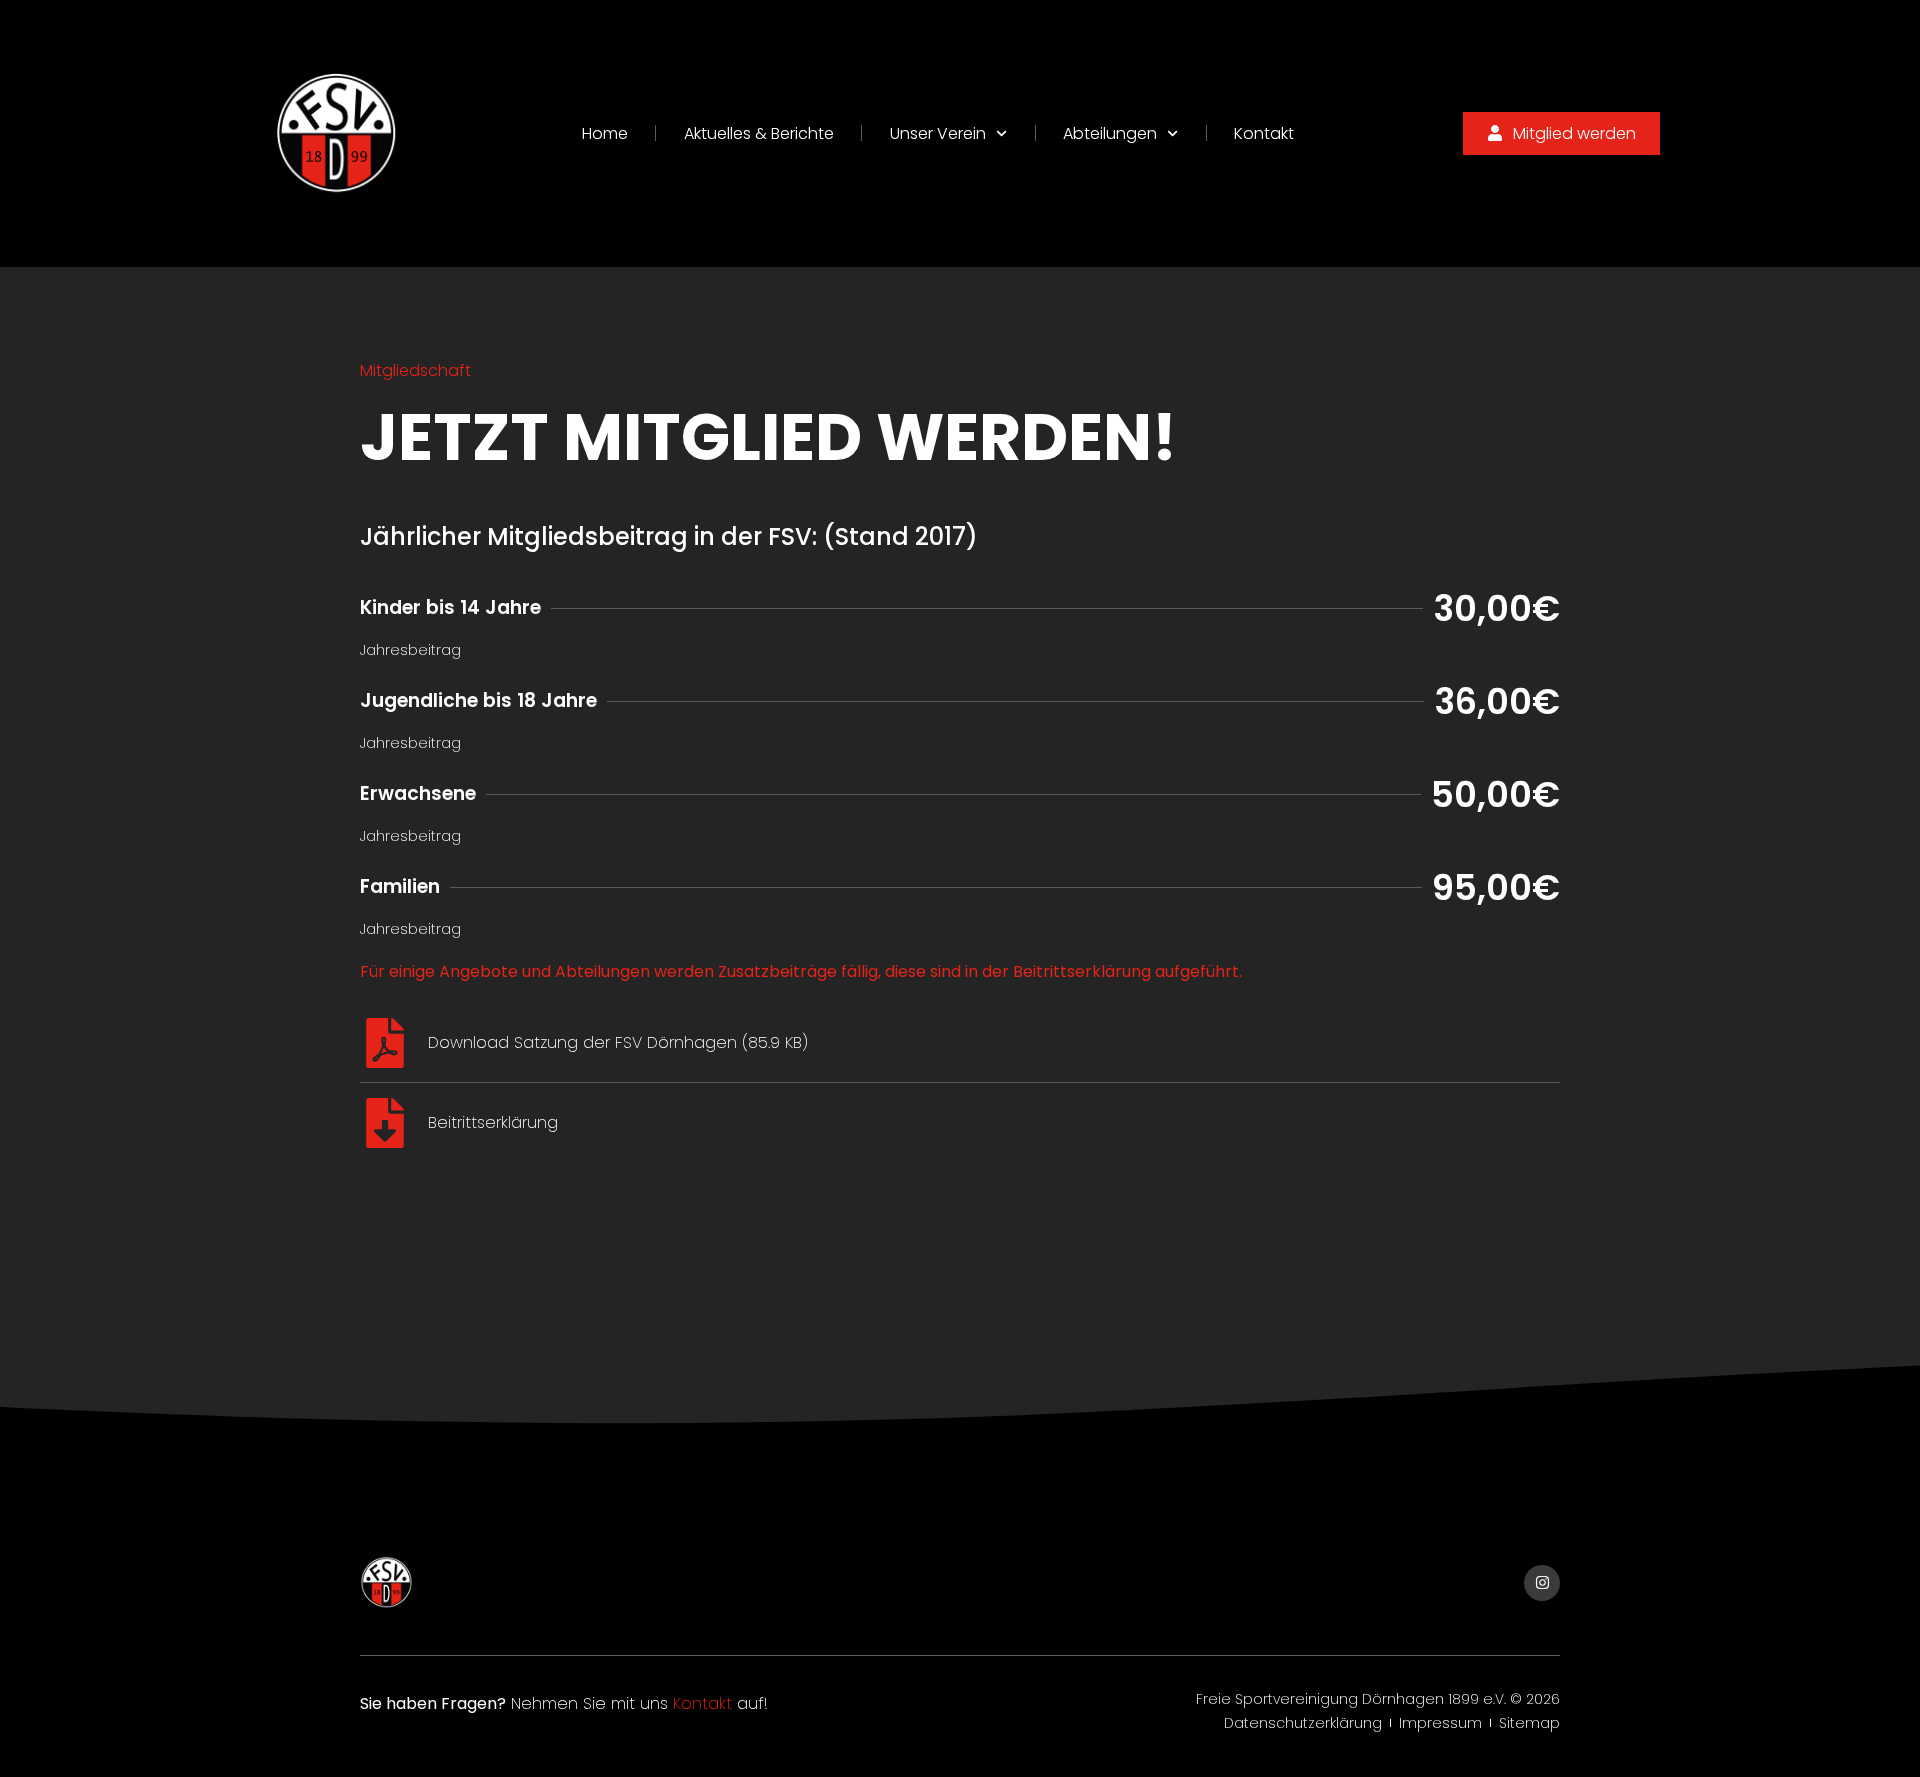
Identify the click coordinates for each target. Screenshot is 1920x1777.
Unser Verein (938, 133)
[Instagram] (1542, 1583)
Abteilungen (1110, 133)
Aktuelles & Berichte (759, 133)
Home (605, 133)
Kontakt (1264, 133)
